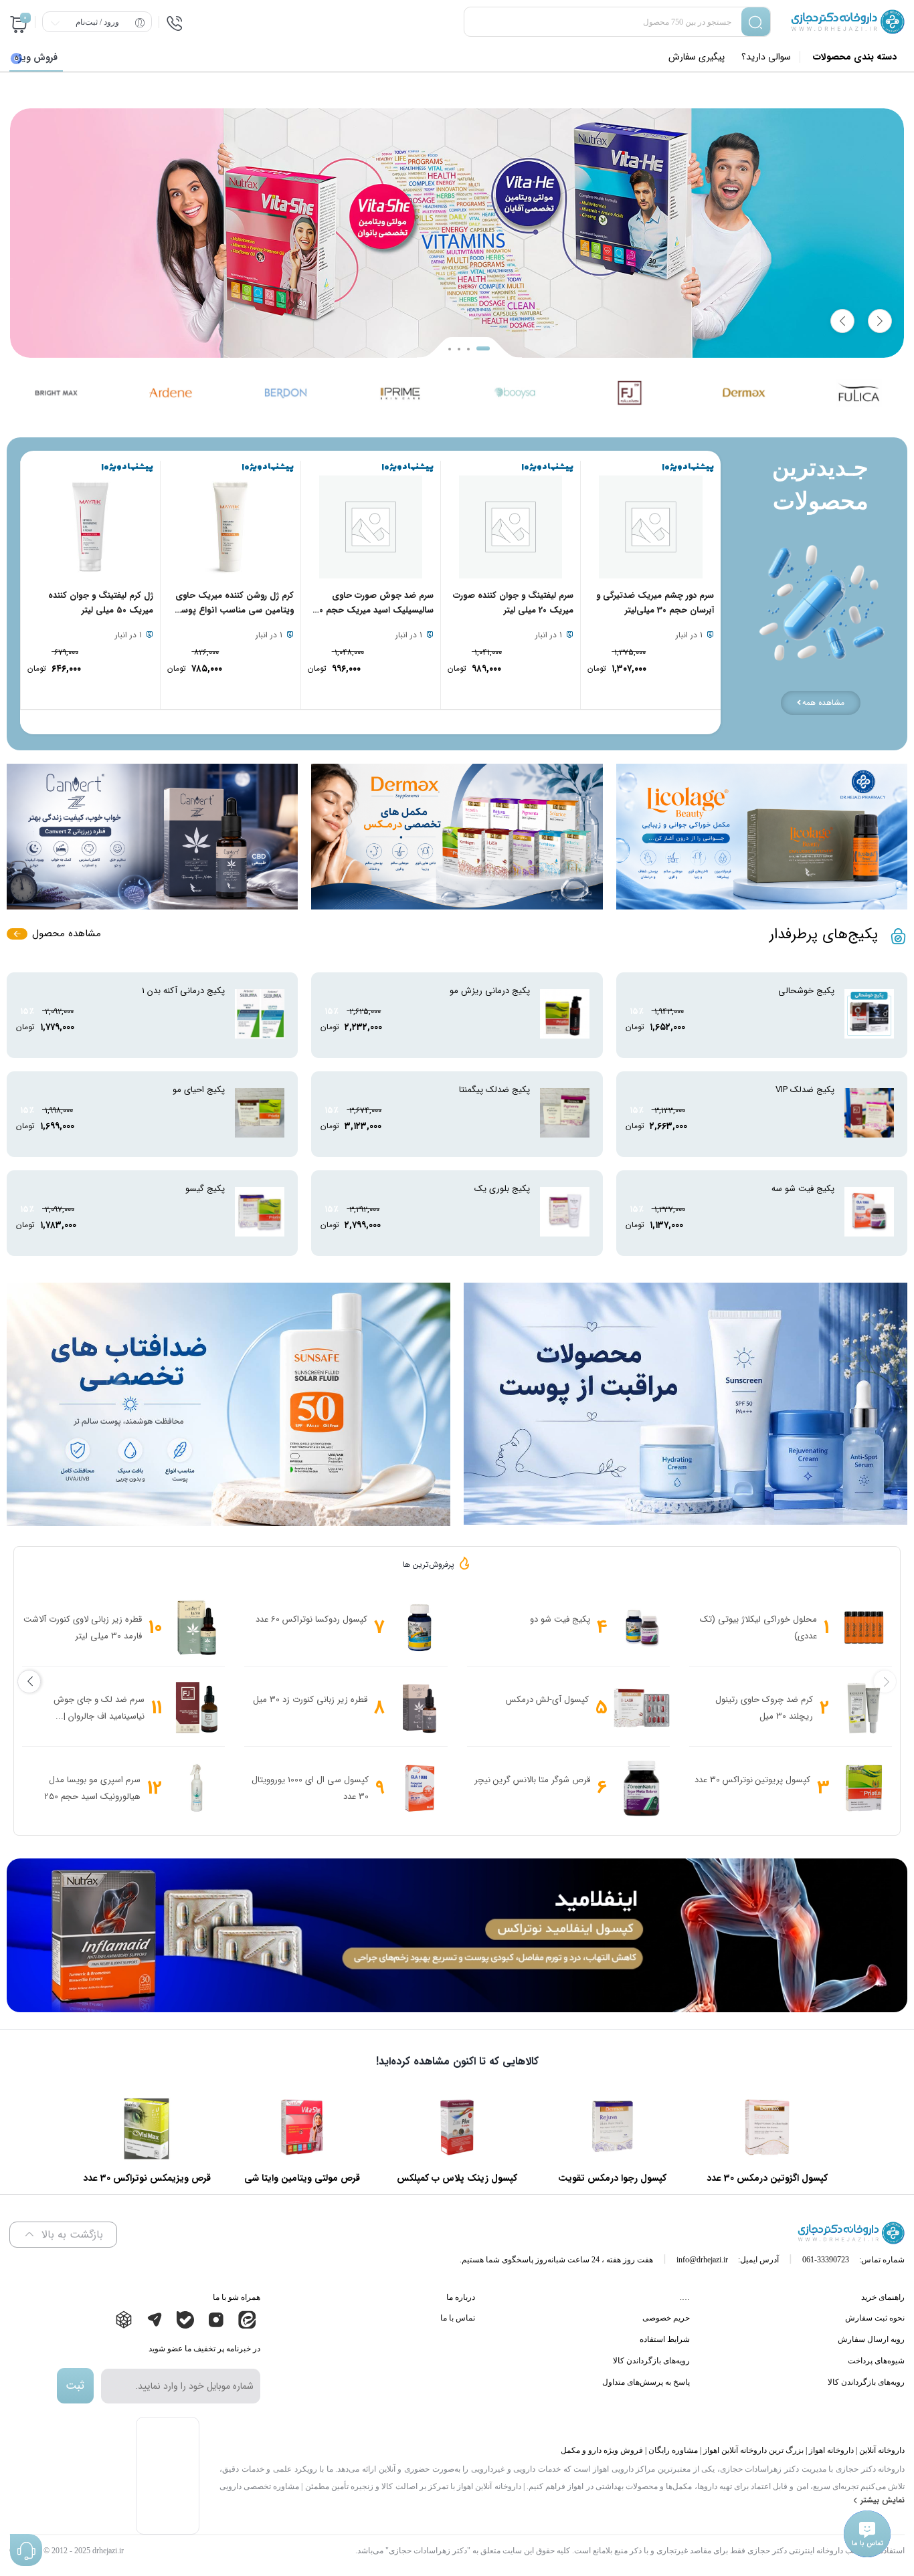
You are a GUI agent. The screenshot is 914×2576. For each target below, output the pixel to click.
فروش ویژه (36, 58)
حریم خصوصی (666, 2318)
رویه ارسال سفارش (871, 2339)
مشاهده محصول (67, 934)
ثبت (75, 2386)
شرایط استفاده (665, 2339)
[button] (450, 349)
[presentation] (842, 321)
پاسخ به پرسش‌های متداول (646, 2382)
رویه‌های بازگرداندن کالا (866, 2382)
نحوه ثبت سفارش (875, 2318)
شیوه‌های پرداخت (876, 2361)
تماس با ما (458, 2318)
